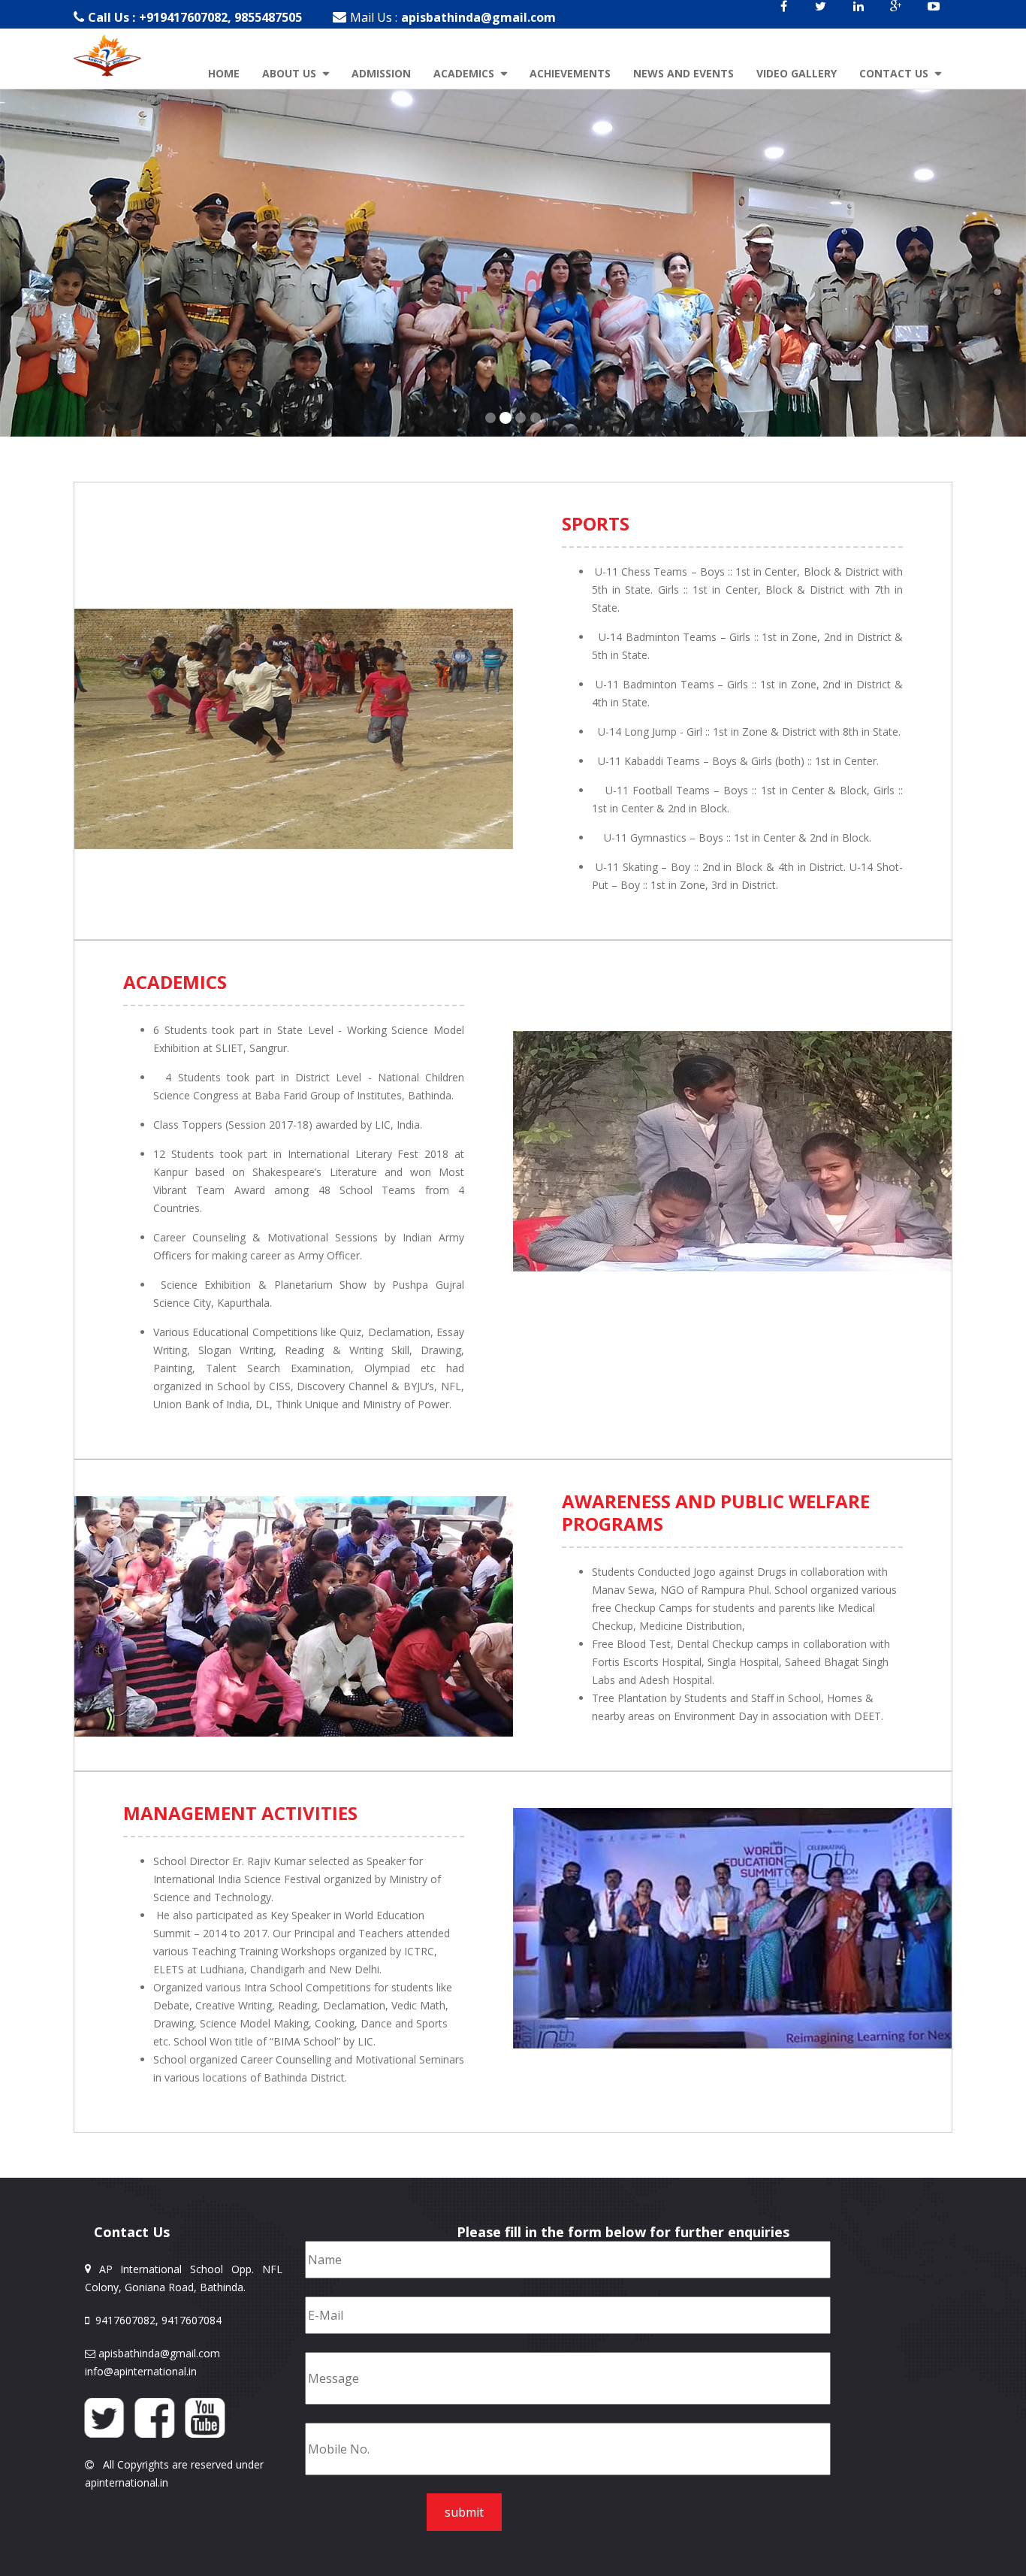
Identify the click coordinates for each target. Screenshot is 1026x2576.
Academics (465, 73)
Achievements (570, 73)
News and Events (683, 73)
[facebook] (783, 16)
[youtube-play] (934, 16)
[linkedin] (859, 16)
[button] (26, 1288)
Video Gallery (797, 73)
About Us (291, 73)
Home (224, 73)
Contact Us (895, 73)
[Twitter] (104, 2417)
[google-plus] (896, 16)
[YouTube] (205, 2417)
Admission (381, 73)
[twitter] (821, 16)
